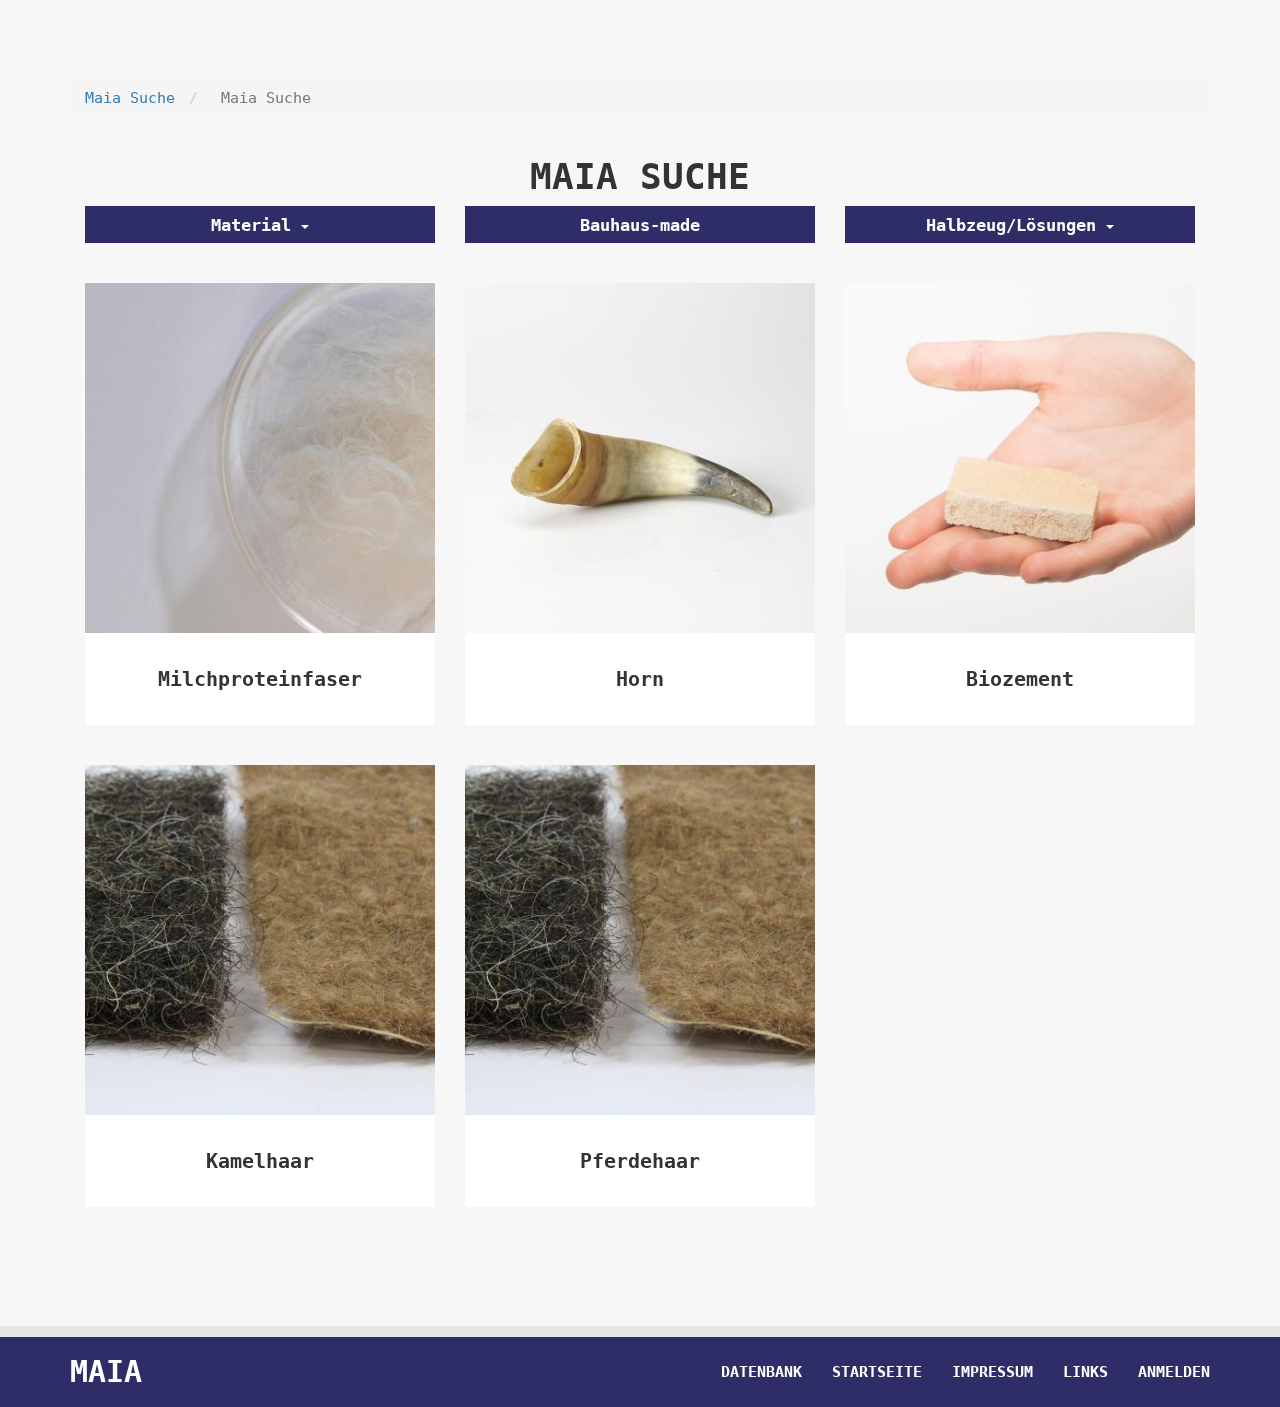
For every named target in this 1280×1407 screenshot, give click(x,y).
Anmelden (1174, 1372)
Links (1085, 1372)
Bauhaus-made (640, 225)
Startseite (877, 1372)
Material (256, 225)
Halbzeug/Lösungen (1016, 225)
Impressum (992, 1372)
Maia (106, 1371)
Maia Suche (130, 98)
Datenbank (761, 1372)
